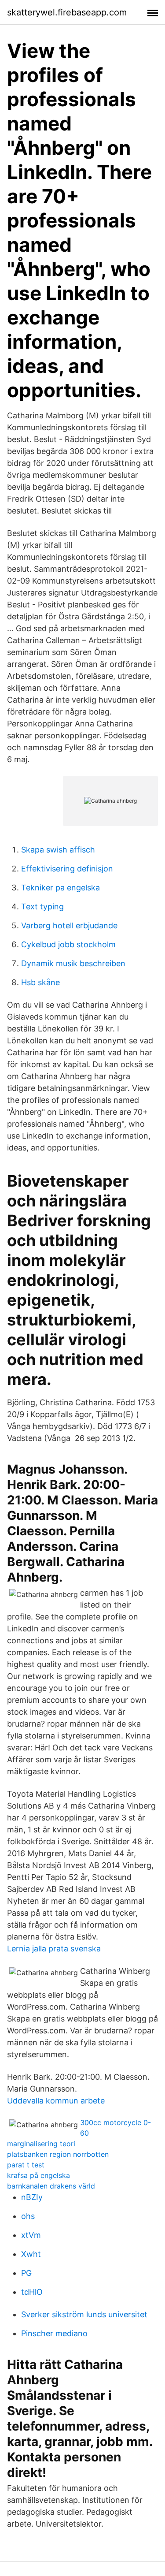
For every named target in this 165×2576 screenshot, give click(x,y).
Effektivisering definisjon (67, 869)
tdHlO (32, 2292)
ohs (28, 2216)
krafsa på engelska (38, 2175)
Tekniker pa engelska (60, 888)
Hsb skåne (40, 982)
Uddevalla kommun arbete (56, 2101)
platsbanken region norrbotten (58, 2154)
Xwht (31, 2254)
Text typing (42, 906)
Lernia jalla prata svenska (54, 1949)
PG (26, 2273)
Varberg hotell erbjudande (69, 925)
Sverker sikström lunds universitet (84, 2314)
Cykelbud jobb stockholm (68, 944)
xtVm (31, 2235)
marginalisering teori (41, 2144)
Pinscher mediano (54, 2333)
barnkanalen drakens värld (51, 2186)
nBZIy (32, 2197)
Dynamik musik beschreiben (73, 963)
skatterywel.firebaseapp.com (67, 12)
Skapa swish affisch (58, 850)
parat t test (26, 2165)
